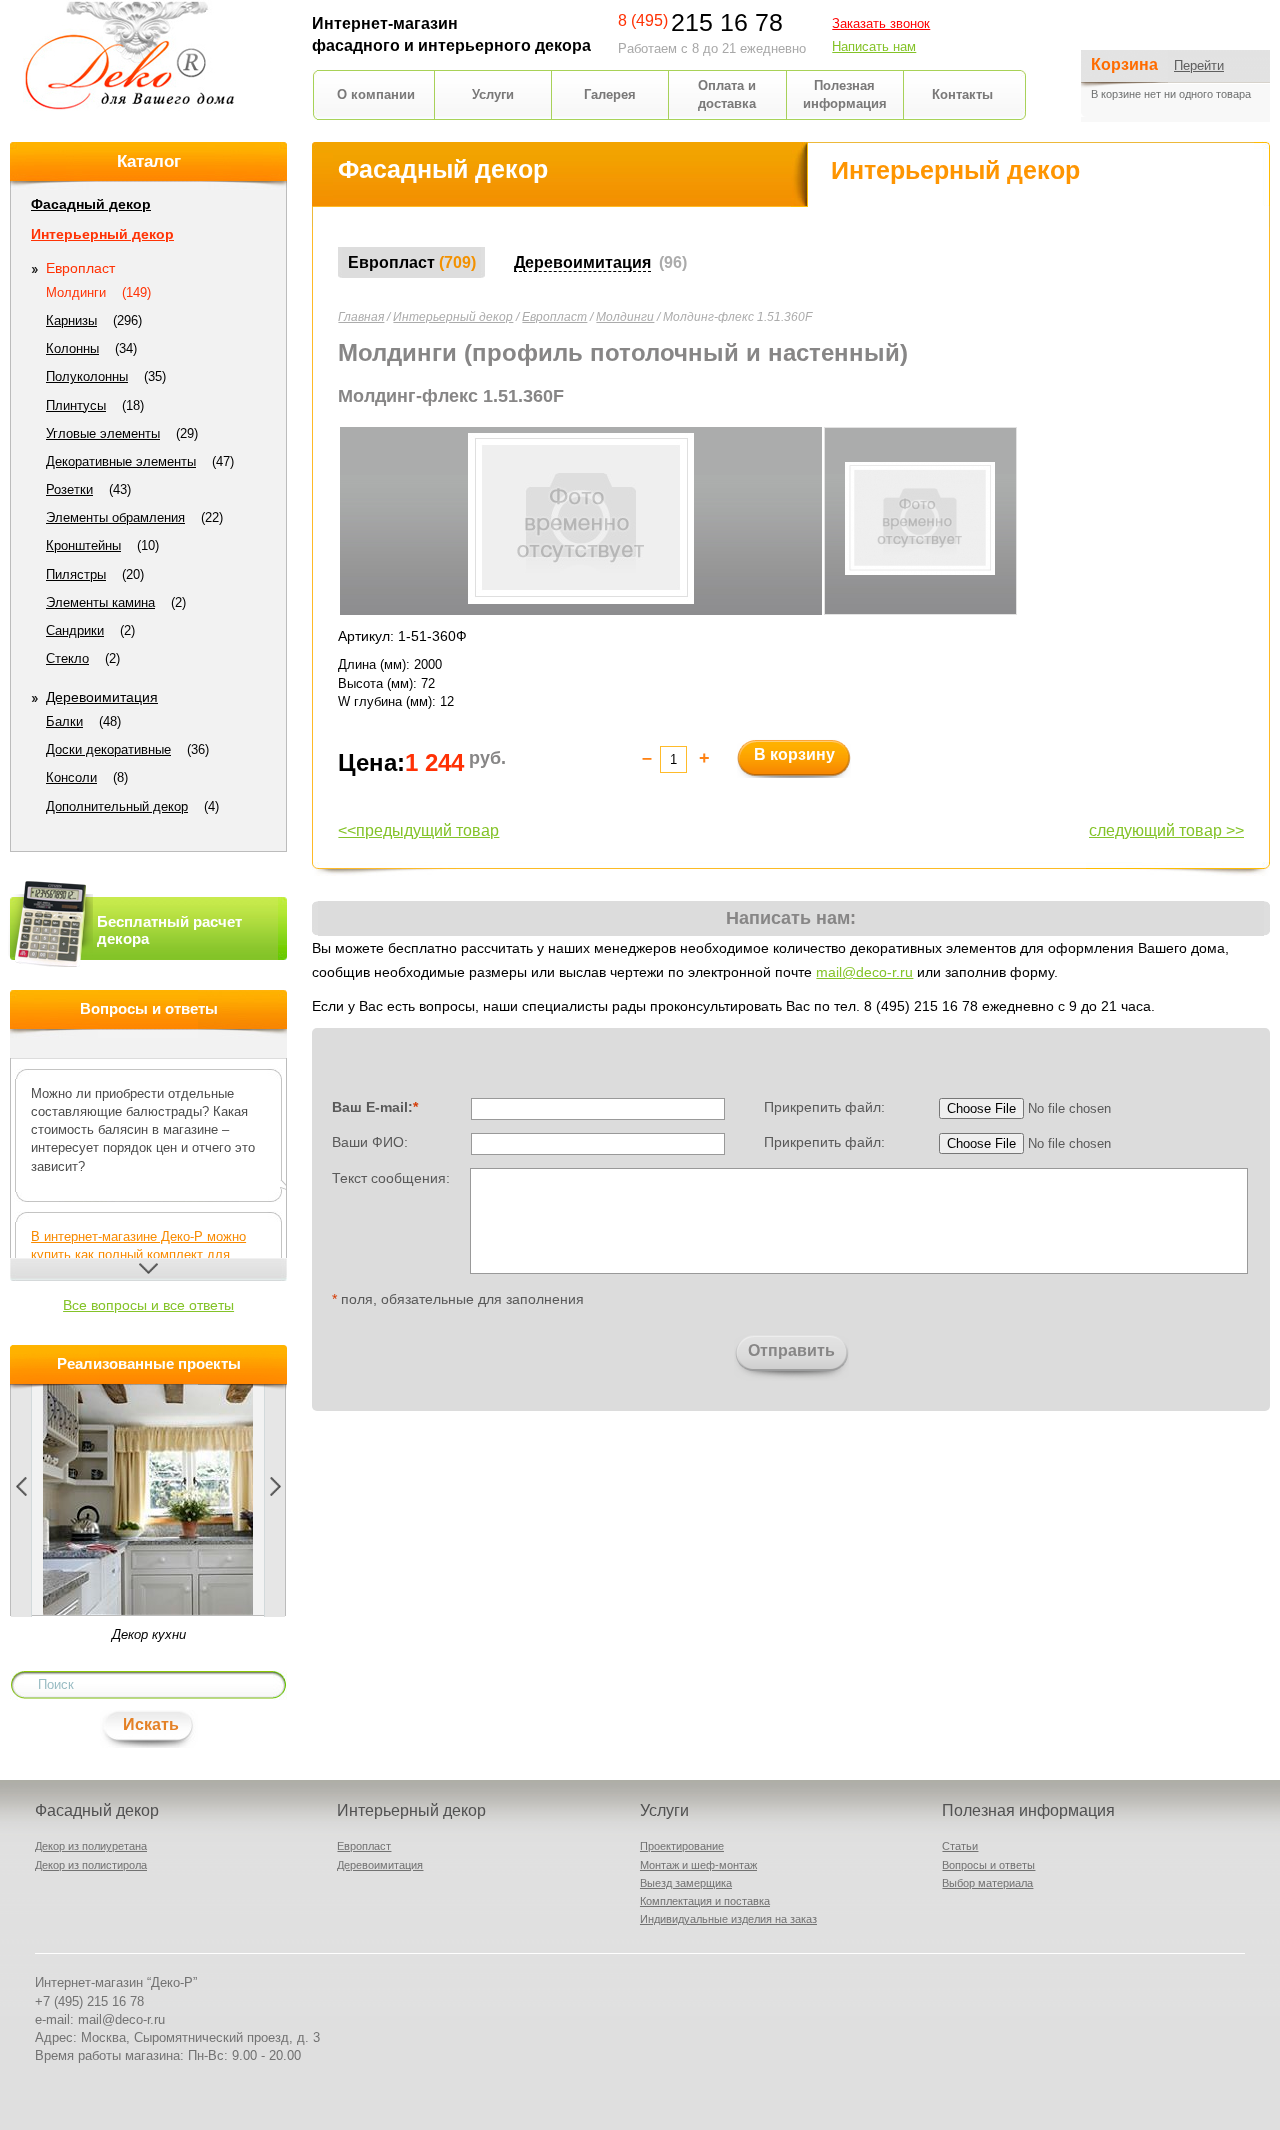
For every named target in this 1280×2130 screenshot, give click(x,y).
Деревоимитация (102, 697)
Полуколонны (87, 376)
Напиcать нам (874, 46)
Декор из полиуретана (91, 1846)
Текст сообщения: (391, 1177)
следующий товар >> (1166, 830)
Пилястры (76, 574)
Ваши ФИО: (370, 1142)
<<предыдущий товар (418, 830)
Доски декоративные (108, 749)
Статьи (960, 1846)
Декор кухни (149, 1634)
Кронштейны (83, 545)
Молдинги (625, 317)
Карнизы (71, 320)
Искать (151, 1724)
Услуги (493, 94)
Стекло (67, 658)
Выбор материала (987, 1883)
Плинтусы (76, 405)
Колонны (72, 348)
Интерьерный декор (453, 317)
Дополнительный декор (117, 806)
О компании (376, 94)
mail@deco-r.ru (864, 972)
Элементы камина (100, 602)
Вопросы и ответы (988, 1865)
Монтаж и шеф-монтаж (698, 1865)
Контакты (962, 94)
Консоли (71, 777)
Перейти (1199, 65)
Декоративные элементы (121, 461)
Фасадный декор (91, 204)
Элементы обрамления (115, 517)
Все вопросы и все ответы (148, 1305)
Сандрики (75, 630)
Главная (361, 317)
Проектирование (682, 1846)
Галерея (610, 94)
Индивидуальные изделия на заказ (728, 1919)
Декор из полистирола (91, 1865)
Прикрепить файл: (824, 1107)
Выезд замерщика (686, 1883)
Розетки (69, 489)
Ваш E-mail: (375, 1107)
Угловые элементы (103, 433)
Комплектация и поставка (705, 1901)
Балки (64, 721)
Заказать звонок (881, 23)
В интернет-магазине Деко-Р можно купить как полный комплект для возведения (138, 1254)
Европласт (554, 317)
